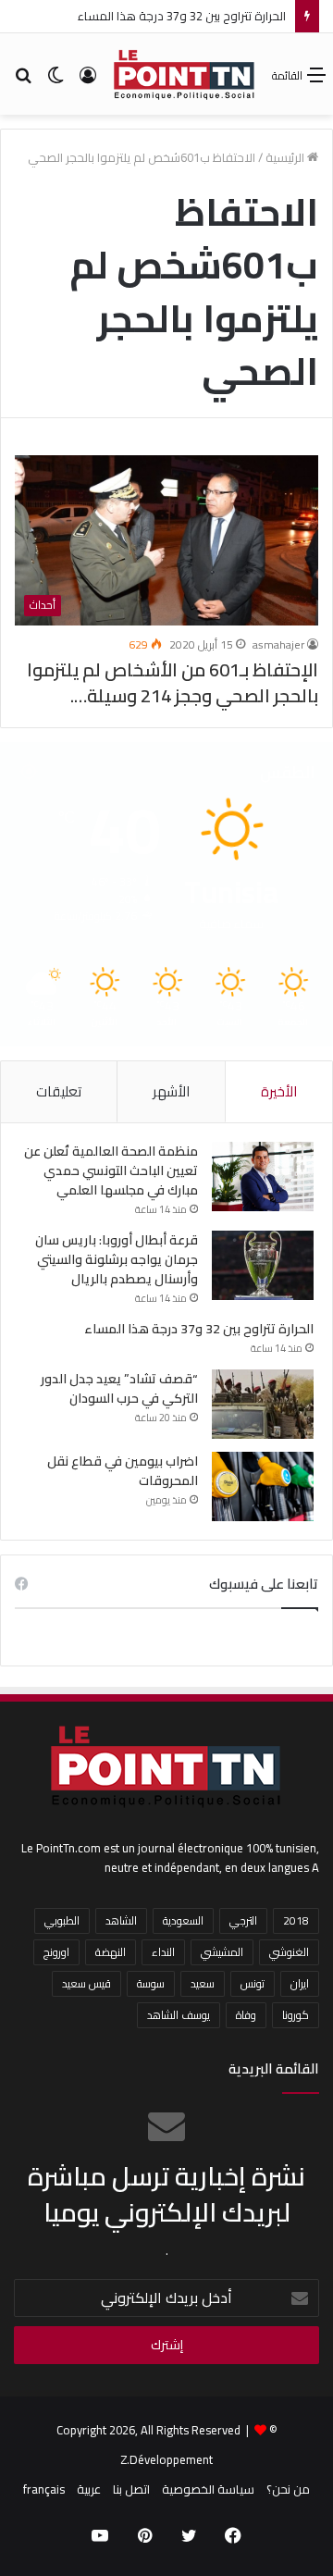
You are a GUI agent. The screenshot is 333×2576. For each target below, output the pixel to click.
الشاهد (121, 1920)
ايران (300, 1983)
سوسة (151, 1983)
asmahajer (278, 644)
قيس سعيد (86, 1983)
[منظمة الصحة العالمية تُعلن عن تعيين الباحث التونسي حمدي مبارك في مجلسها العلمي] (263, 1177)
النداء (163, 1952)
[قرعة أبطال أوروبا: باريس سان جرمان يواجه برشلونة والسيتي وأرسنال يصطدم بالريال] (263, 1265)
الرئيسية (286, 157)
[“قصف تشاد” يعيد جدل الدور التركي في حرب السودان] (263, 1404)
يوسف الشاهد (179, 2015)
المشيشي (222, 1952)
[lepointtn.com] (185, 74)
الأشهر (171, 1091)
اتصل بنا (131, 2489)
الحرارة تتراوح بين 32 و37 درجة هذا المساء (182, 16)
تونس (253, 1983)
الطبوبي (62, 1920)
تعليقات (59, 1091)
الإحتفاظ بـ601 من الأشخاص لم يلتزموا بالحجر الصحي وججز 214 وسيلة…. (173, 682)
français (44, 2489)
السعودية (183, 1920)
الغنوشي (289, 1952)
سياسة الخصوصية (208, 2489)
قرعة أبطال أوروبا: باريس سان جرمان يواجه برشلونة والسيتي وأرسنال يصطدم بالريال (117, 1259)
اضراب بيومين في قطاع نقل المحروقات (123, 1471)
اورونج (56, 1952)
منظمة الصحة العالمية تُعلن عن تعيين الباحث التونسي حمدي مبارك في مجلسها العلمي (111, 1170)
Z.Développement (166, 2459)
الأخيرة (279, 1091)
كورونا (296, 2015)
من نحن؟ (288, 2489)
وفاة (246, 2015)
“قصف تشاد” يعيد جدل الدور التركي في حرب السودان (119, 1388)
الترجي (243, 1920)
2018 (296, 1920)
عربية (89, 2489)
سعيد (203, 1983)
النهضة (111, 1952)
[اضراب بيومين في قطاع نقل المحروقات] (263, 1486)
